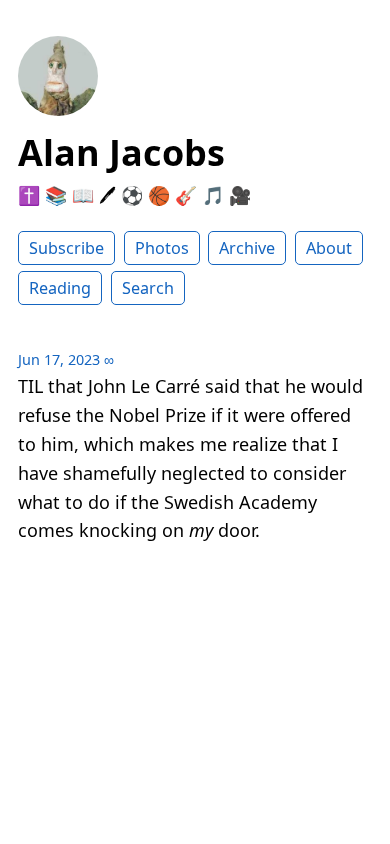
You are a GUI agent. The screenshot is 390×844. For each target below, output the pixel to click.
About (329, 248)
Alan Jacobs (121, 152)
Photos (162, 248)
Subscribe (66, 248)
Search (148, 288)
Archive (247, 248)
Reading (60, 288)
